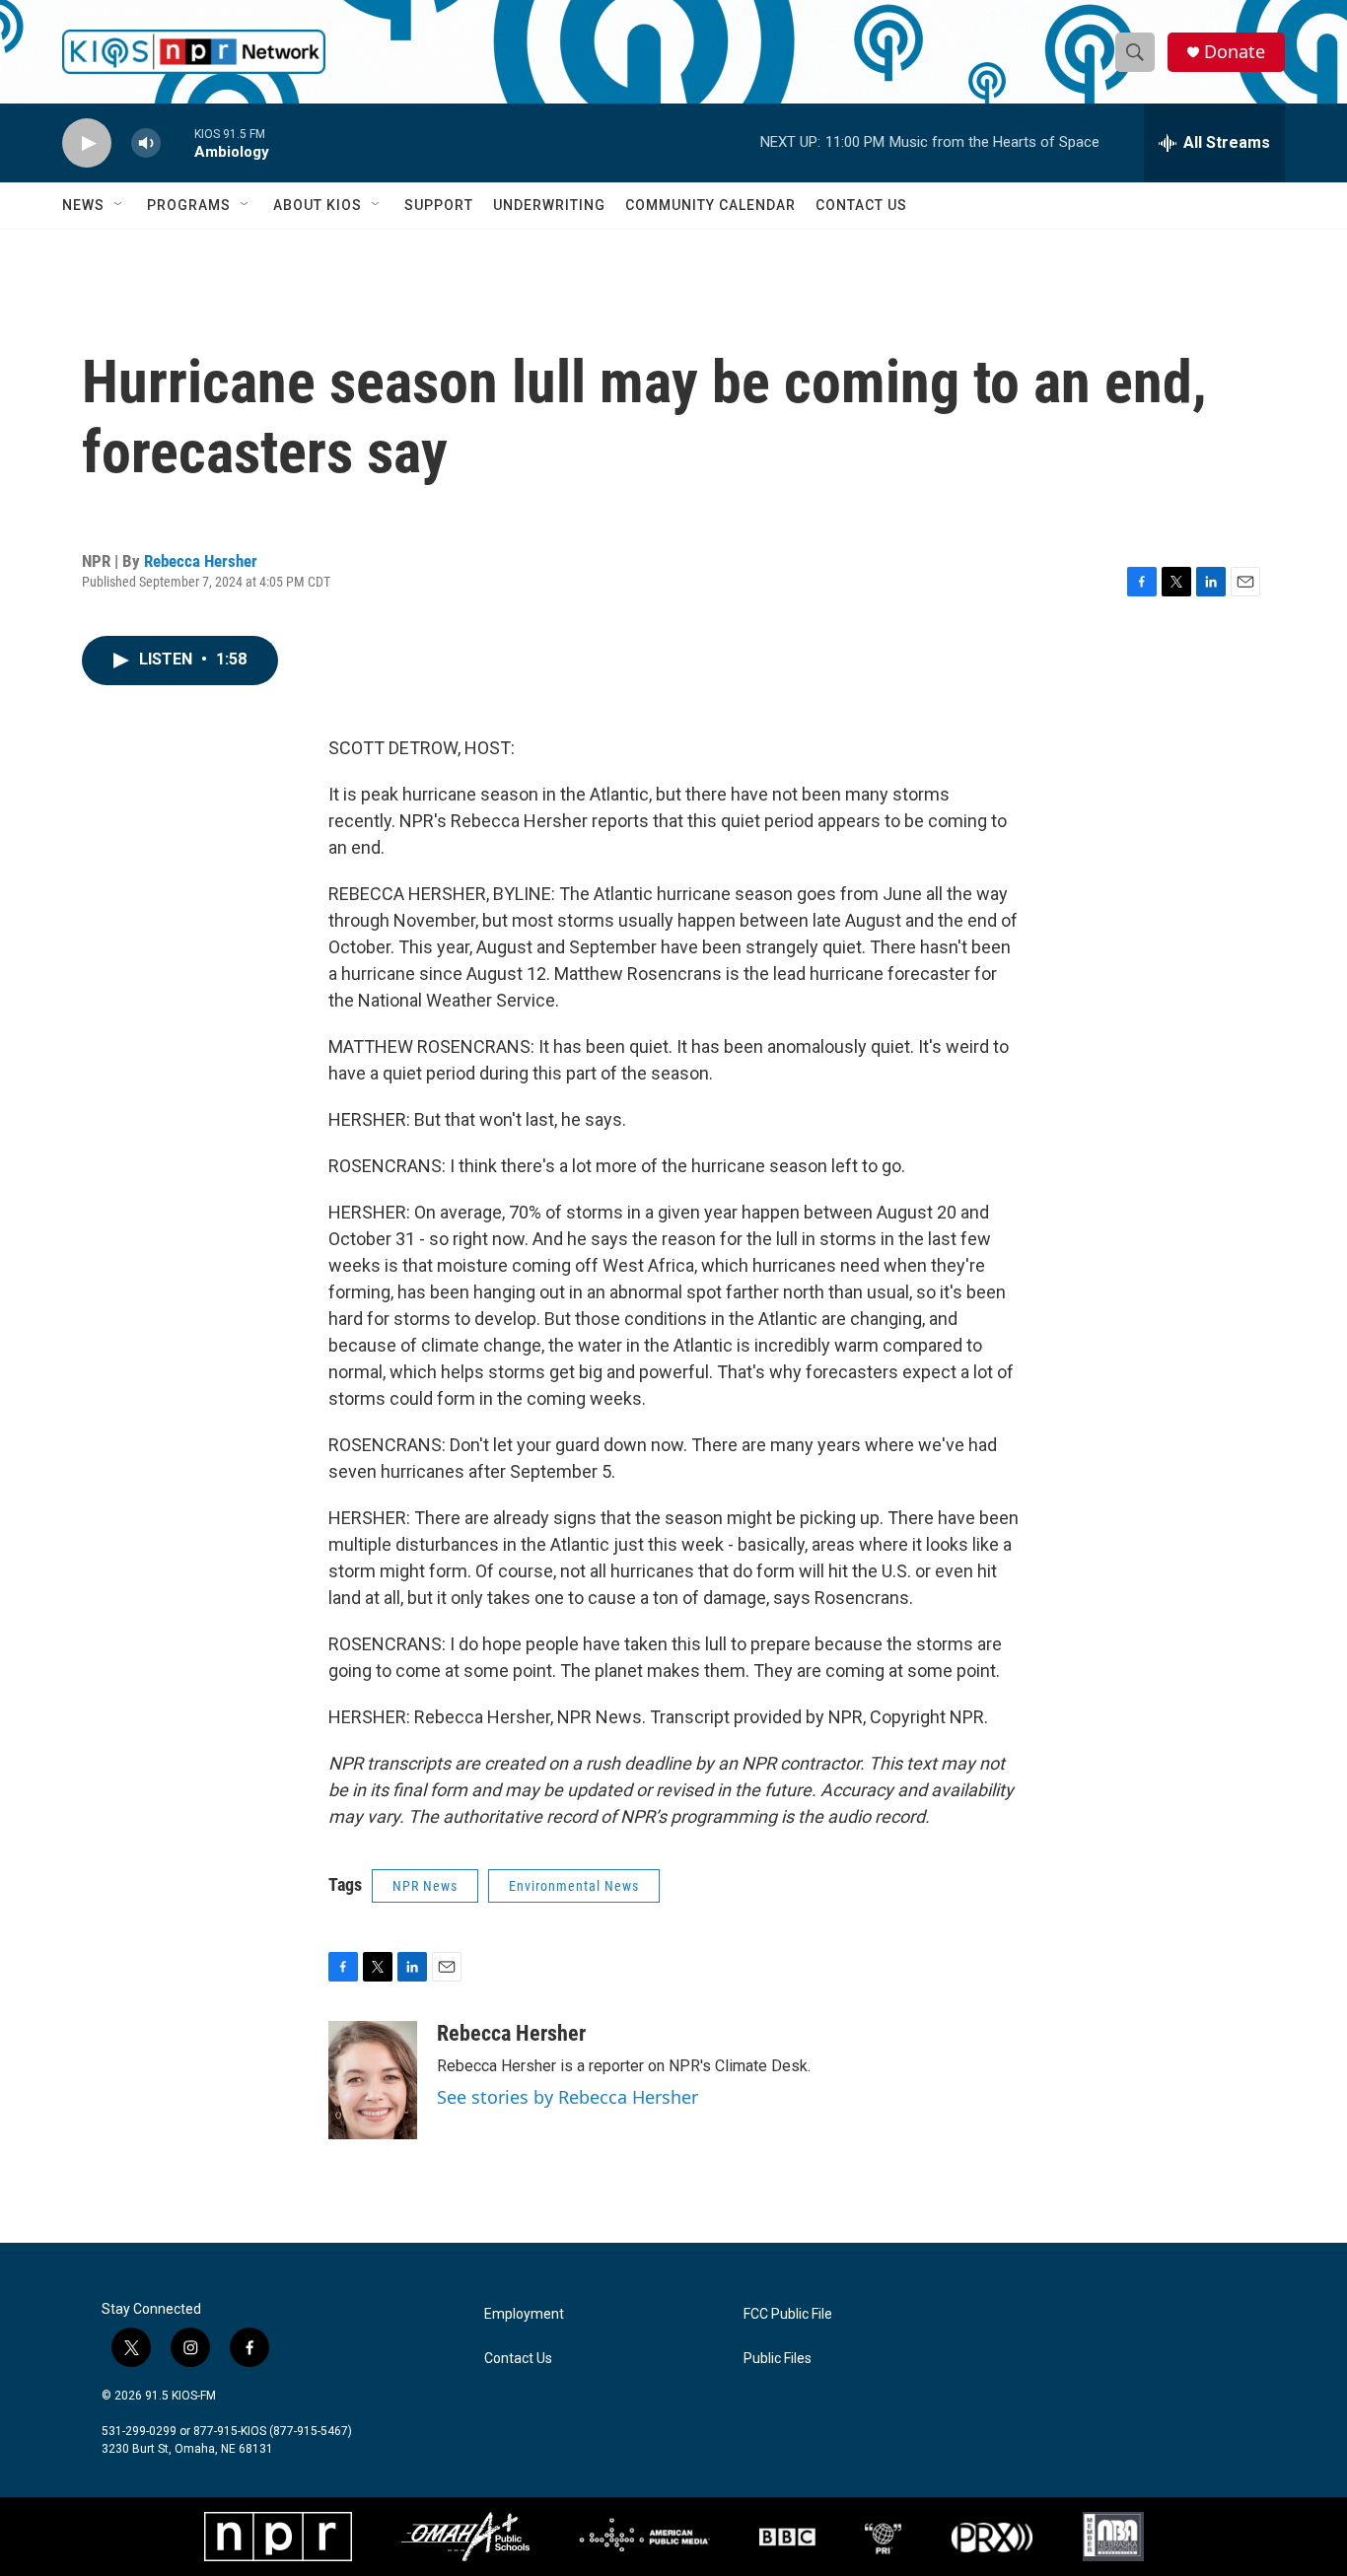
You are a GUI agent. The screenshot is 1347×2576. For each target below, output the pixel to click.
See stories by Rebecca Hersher (567, 2097)
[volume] (146, 143)
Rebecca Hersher (201, 561)
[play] (87, 143)
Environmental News (574, 1886)
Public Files (778, 2359)
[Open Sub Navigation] (119, 205)
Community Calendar (710, 205)
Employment (524, 2314)
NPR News (425, 1886)
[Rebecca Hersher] (373, 2080)
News (83, 205)
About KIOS (318, 205)
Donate (1235, 52)
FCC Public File (788, 2314)
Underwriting (549, 205)
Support (439, 205)
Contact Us (861, 205)
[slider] (177, 142)
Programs (189, 205)
